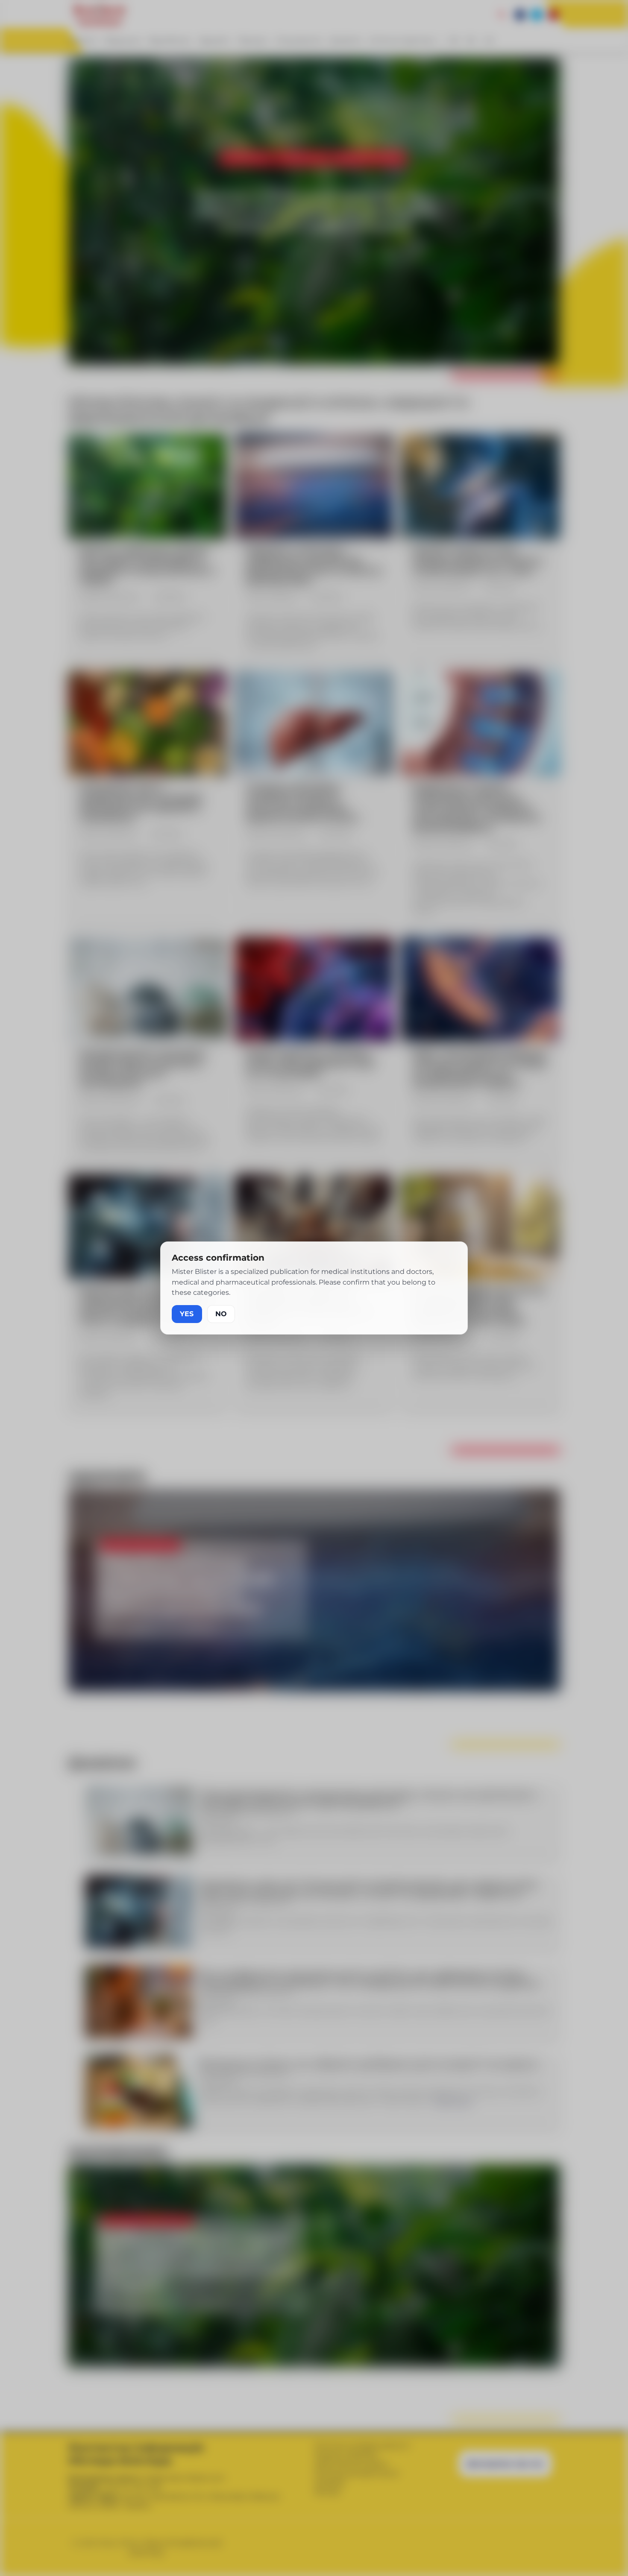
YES (187, 1314)
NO (221, 1314)
